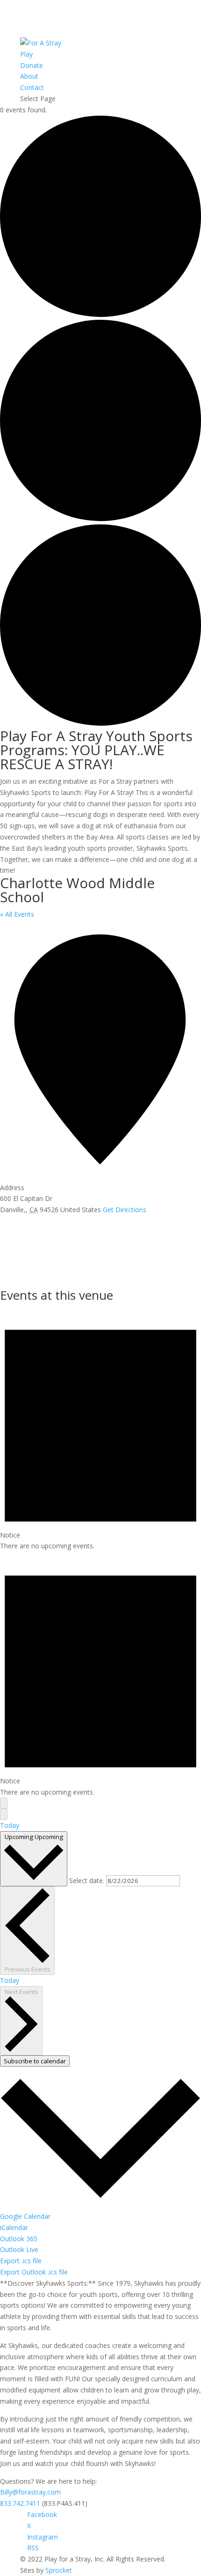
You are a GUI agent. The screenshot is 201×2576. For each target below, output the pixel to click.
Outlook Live (19, 2249)
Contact (32, 87)
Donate (32, 65)
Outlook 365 (19, 2239)
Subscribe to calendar (35, 2061)
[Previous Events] (4, 1803)
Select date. (88, 1880)
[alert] (100, 1429)
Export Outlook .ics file (34, 2272)
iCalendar (14, 2227)
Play (26, 54)
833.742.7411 (20, 2503)
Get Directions (125, 1210)
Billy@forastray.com (30, 2492)
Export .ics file (21, 2261)
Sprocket (59, 2570)
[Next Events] (4, 1814)
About (29, 76)
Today (10, 1825)
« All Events (17, 914)
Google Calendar (25, 2216)
